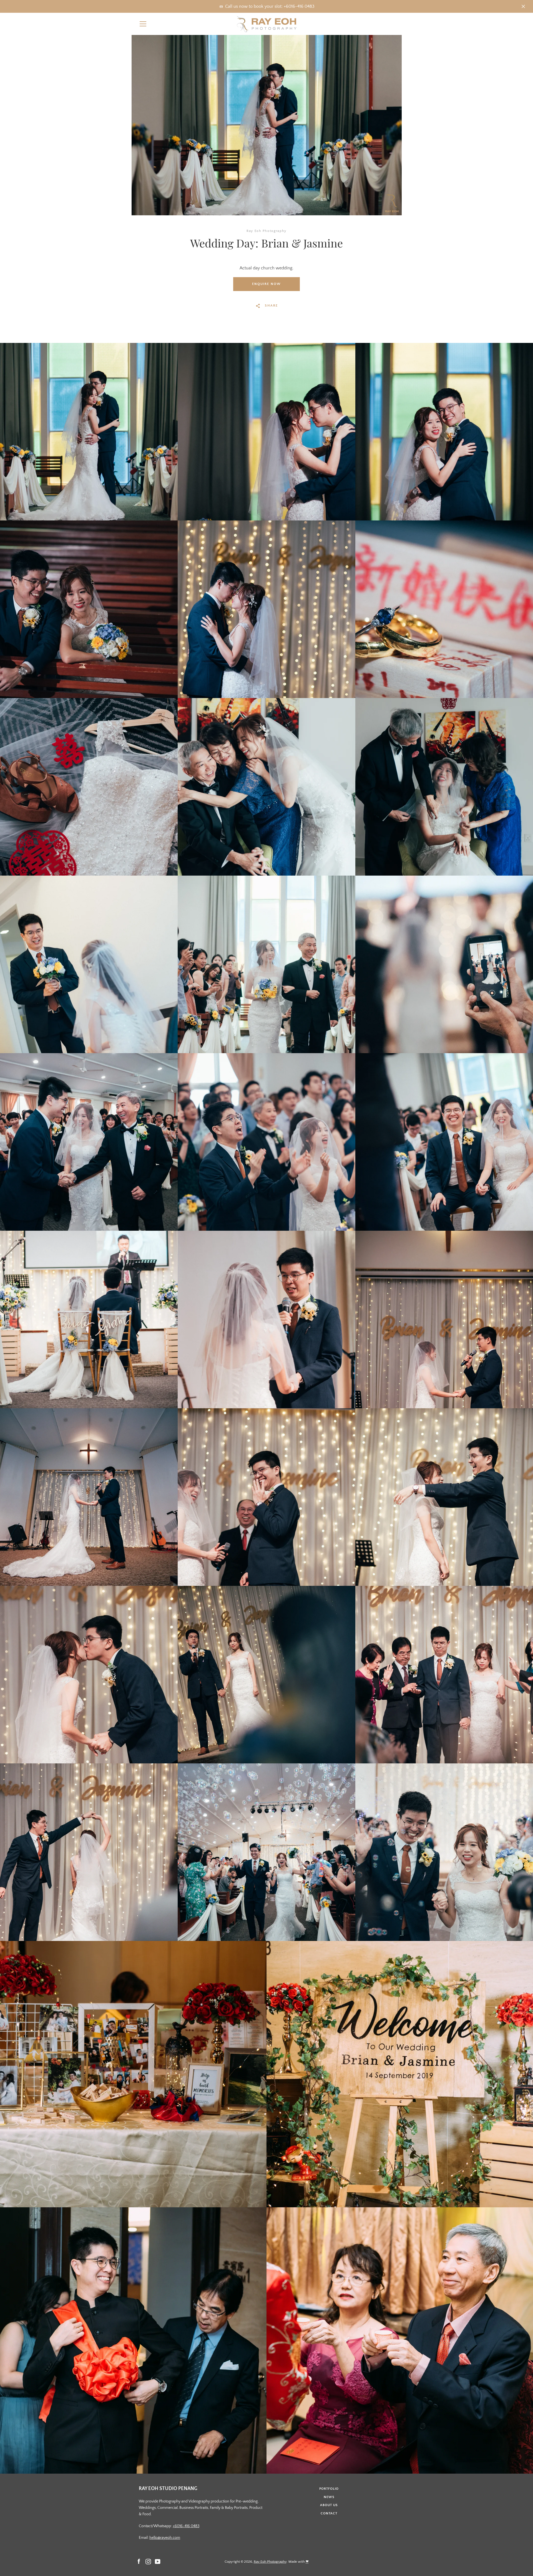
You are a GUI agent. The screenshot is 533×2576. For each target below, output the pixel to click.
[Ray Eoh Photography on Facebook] (139, 2561)
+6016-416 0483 (186, 2526)
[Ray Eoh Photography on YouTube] (158, 2561)
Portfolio (329, 2489)
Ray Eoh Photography (270, 2562)
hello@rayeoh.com (165, 2538)
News (329, 2497)
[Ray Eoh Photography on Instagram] (148, 2561)
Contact (329, 2513)
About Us (329, 2505)
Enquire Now (266, 284)
